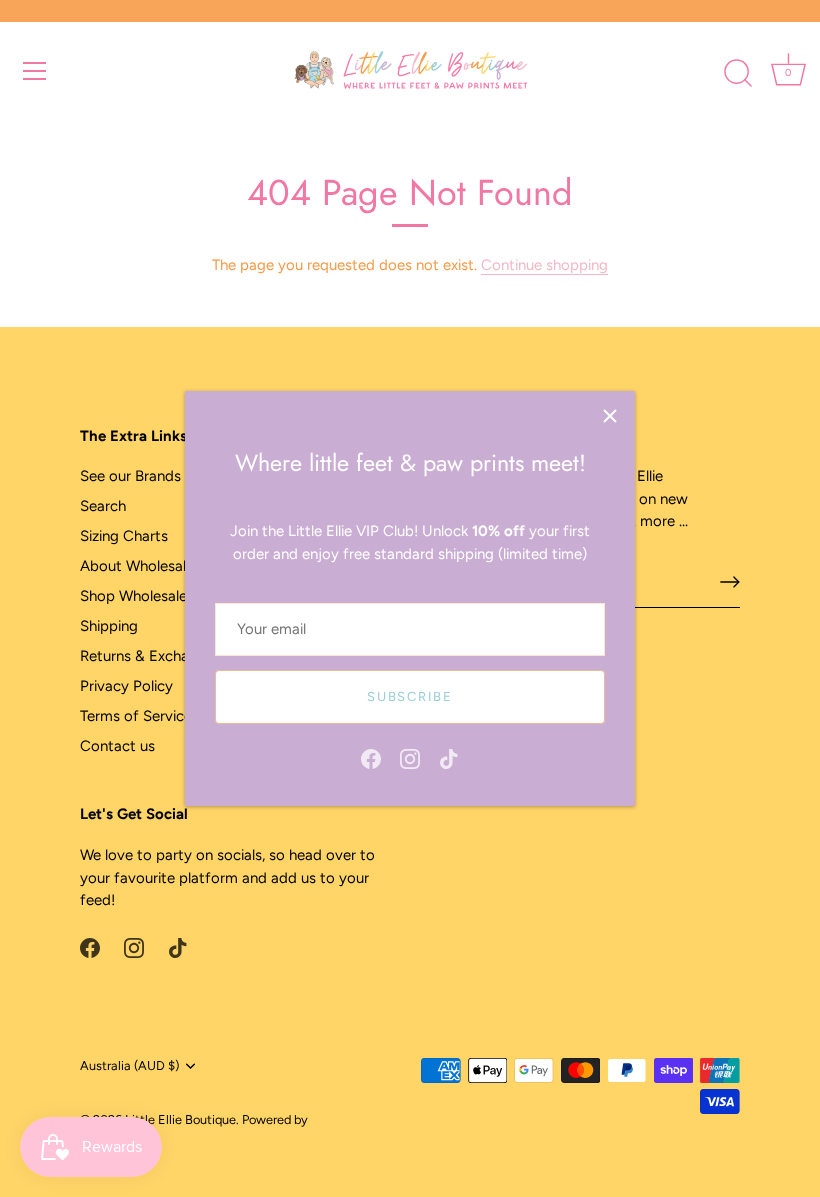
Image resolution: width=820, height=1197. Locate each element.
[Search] (738, 74)
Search (103, 506)
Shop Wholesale (133, 596)
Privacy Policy (126, 686)
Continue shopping (544, 265)
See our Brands (130, 476)
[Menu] (35, 71)
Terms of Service (136, 716)
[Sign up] (730, 582)
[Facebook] (371, 757)
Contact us (117, 746)
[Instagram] (410, 757)
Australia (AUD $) (129, 1065)
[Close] (610, 416)
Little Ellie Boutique (180, 1119)
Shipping (109, 626)
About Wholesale (137, 566)
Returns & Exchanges (150, 656)
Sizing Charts (124, 536)
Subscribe (409, 696)
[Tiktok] (449, 757)
